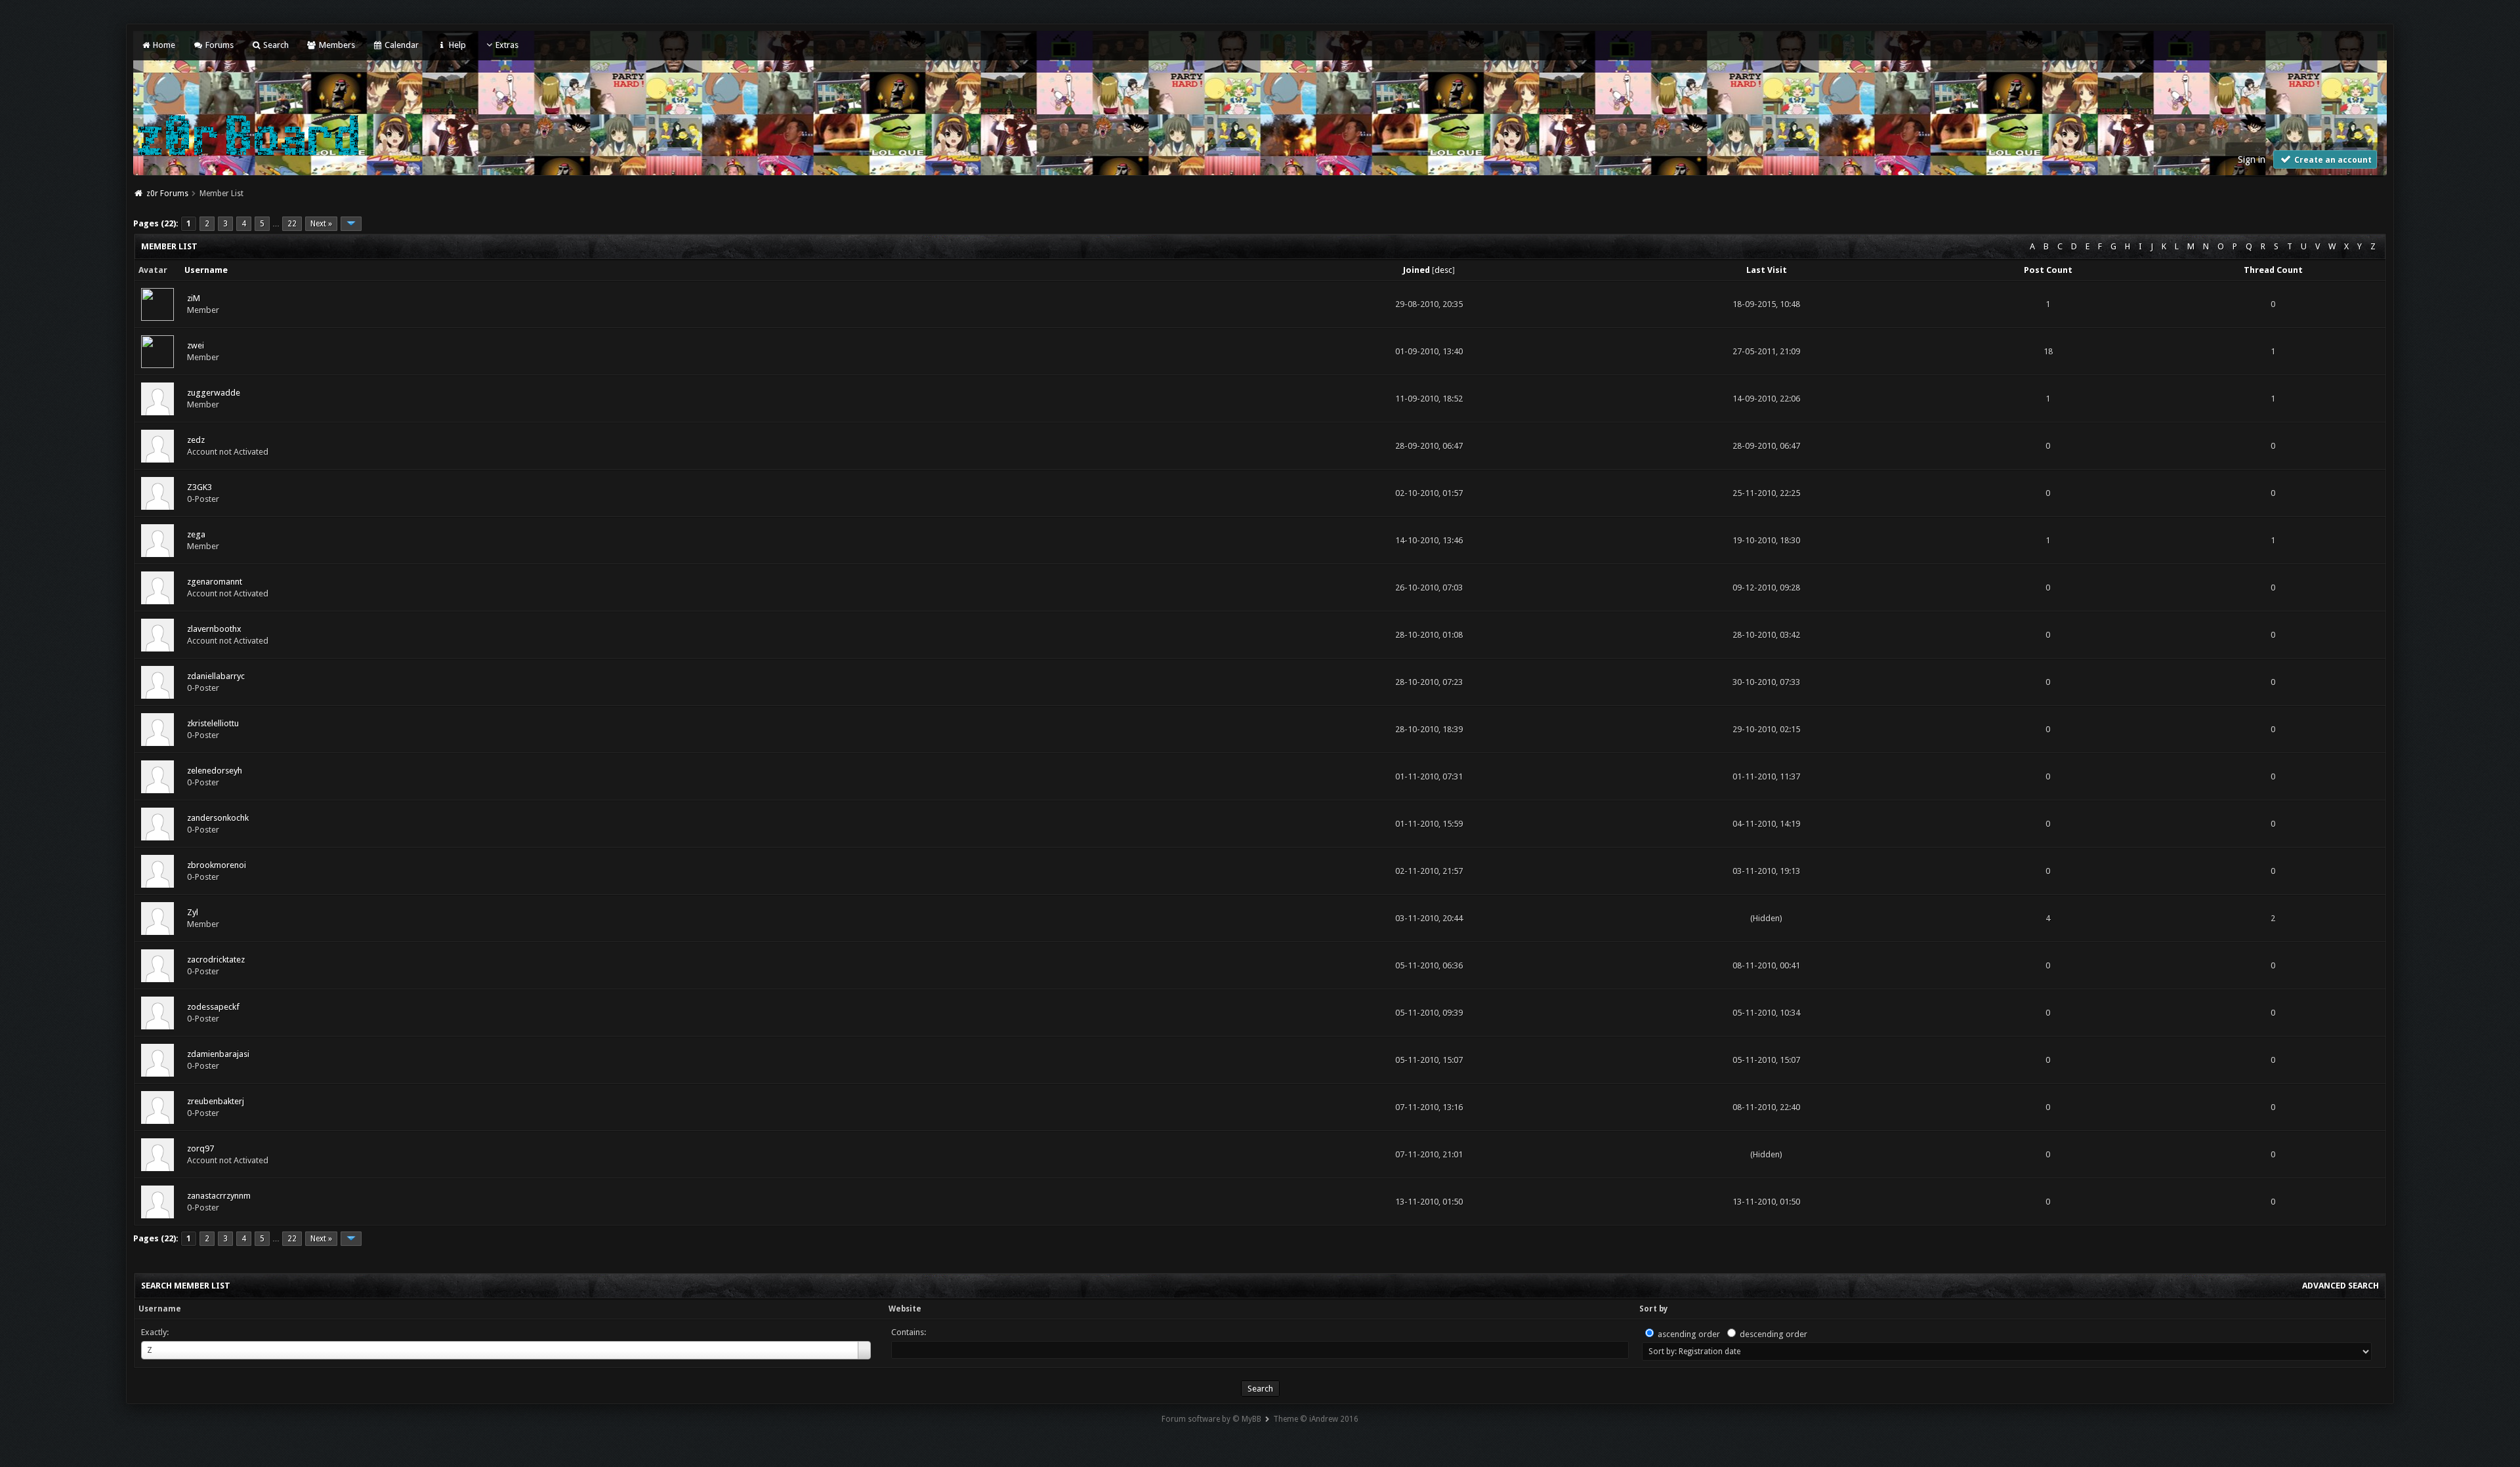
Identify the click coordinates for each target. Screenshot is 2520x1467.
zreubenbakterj (216, 1101)
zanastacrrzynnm (219, 1196)
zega (196, 534)
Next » (321, 224)
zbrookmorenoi (217, 865)
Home (163, 45)
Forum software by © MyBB (1211, 1419)
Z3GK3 (199, 487)
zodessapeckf (213, 1007)
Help (456, 45)
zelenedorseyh (215, 771)
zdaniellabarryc (216, 676)
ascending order (1689, 1334)
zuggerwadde (214, 393)
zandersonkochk (218, 818)
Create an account (2332, 160)
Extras (507, 45)
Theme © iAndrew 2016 (1316, 1419)
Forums (218, 45)
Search (275, 45)
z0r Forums (167, 194)
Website (905, 1309)
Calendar (401, 45)
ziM (194, 298)
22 (292, 224)
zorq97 (200, 1148)
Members (336, 45)
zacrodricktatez (216, 960)
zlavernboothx (214, 629)
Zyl (193, 912)
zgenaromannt (215, 582)
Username (160, 1309)
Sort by (1653, 1309)
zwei (196, 345)
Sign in (2252, 159)
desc (1443, 270)
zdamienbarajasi (218, 1054)
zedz (196, 440)
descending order (1774, 1334)
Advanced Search (2341, 1286)
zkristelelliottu (213, 723)
